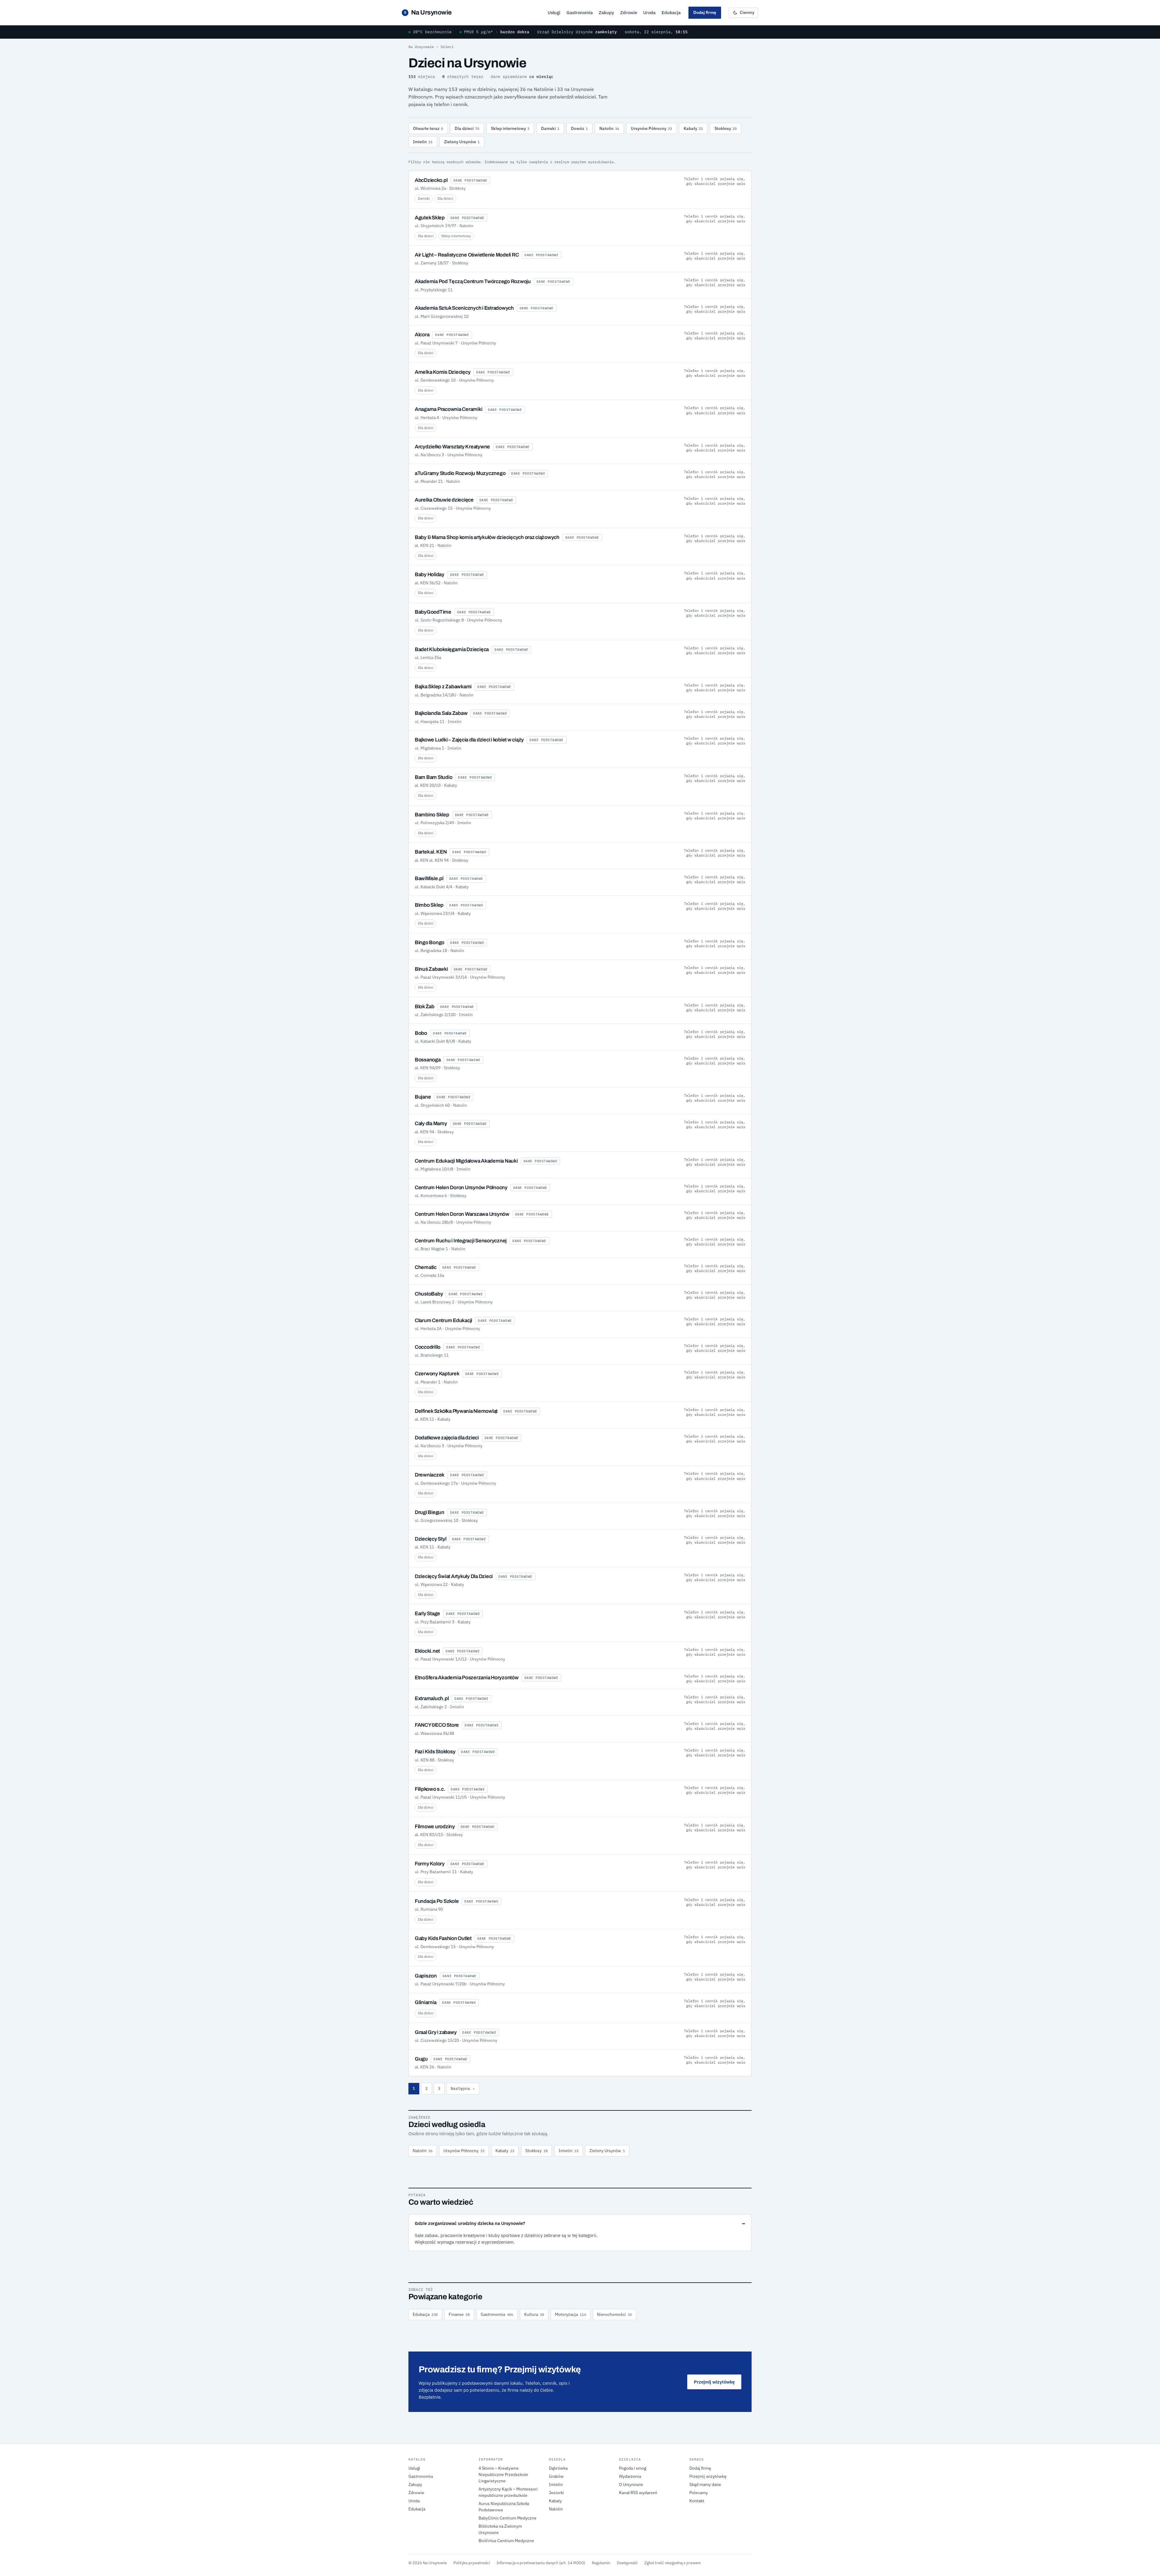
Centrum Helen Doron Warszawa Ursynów (462, 1214)
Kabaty (693, 128)
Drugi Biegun (430, 1512)
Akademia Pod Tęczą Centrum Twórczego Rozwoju (473, 281)
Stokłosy (726, 128)
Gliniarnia (425, 2002)
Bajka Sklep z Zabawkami (443, 687)
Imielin (423, 142)
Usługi (554, 13)
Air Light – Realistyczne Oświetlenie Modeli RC (467, 255)
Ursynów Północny (651, 128)
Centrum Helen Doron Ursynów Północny (461, 1188)
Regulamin (601, 2563)
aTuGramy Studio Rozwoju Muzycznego (460, 473)
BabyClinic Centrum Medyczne (507, 2518)
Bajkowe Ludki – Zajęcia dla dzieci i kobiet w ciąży (469, 740)
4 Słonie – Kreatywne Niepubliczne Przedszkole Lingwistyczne (503, 2474)
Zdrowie (629, 13)
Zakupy (606, 13)
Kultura (534, 2314)
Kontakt (697, 2501)
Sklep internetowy (510, 128)
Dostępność (627, 2563)
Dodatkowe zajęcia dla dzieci (447, 1438)
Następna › (463, 2089)
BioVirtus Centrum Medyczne (506, 2541)
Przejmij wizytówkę (714, 2382)
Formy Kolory (430, 1864)
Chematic (426, 1267)
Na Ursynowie (428, 12)
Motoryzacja (570, 2314)
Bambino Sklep (432, 815)
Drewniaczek (430, 1475)
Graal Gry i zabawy (436, 2032)
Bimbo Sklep (429, 905)
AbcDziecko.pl (431, 180)
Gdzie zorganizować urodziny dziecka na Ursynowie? (470, 2223)
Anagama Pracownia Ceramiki (448, 409)
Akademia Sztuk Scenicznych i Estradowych (464, 308)
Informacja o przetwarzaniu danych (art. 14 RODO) (541, 2563)
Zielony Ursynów (462, 142)
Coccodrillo (428, 1347)
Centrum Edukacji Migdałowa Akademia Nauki (466, 1161)
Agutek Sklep (430, 218)
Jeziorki (556, 2493)
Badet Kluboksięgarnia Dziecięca (452, 649)
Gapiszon (426, 1976)
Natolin (609, 128)
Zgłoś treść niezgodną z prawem (673, 2563)
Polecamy (699, 2493)
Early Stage (427, 1614)
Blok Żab (425, 1007)
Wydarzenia (630, 2476)
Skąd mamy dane (705, 2484)
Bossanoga (428, 1060)
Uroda (649, 13)
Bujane (423, 1097)
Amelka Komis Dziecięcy (443, 372)
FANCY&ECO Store (437, 1725)
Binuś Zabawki (431, 969)
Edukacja (671, 13)
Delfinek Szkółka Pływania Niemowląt (456, 1411)
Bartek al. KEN (431, 852)
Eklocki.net (427, 1651)
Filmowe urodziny (435, 1827)
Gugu (421, 2059)
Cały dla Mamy (431, 1123)
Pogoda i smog (633, 2468)
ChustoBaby (429, 1294)
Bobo (421, 1033)
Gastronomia (580, 13)
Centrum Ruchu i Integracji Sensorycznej (461, 1241)
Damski (550, 128)
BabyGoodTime (433, 612)
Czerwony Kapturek (437, 1374)
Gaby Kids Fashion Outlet (443, 1938)
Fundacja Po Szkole (437, 1901)
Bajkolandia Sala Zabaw (441, 713)
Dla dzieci (467, 128)
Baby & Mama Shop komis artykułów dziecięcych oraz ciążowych (487, 537)
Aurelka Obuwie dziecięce (444, 500)
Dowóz (579, 128)
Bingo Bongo (430, 943)
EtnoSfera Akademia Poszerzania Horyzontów (467, 1678)
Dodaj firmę (705, 12)
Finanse (459, 2314)
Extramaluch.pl (432, 1698)
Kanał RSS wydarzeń (638, 2493)
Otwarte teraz (428, 128)
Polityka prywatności (472, 2563)
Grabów (556, 2476)
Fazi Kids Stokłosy (435, 1752)
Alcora (422, 335)
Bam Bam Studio (433, 777)
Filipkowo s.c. (430, 1789)
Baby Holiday (430, 575)
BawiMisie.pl (429, 878)
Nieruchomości (614, 2314)
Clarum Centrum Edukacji (443, 1320)
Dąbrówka (558, 2468)
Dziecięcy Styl (430, 1539)
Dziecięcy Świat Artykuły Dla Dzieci (454, 1576)
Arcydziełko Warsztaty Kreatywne (452, 447)
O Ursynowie (631, 2484)
